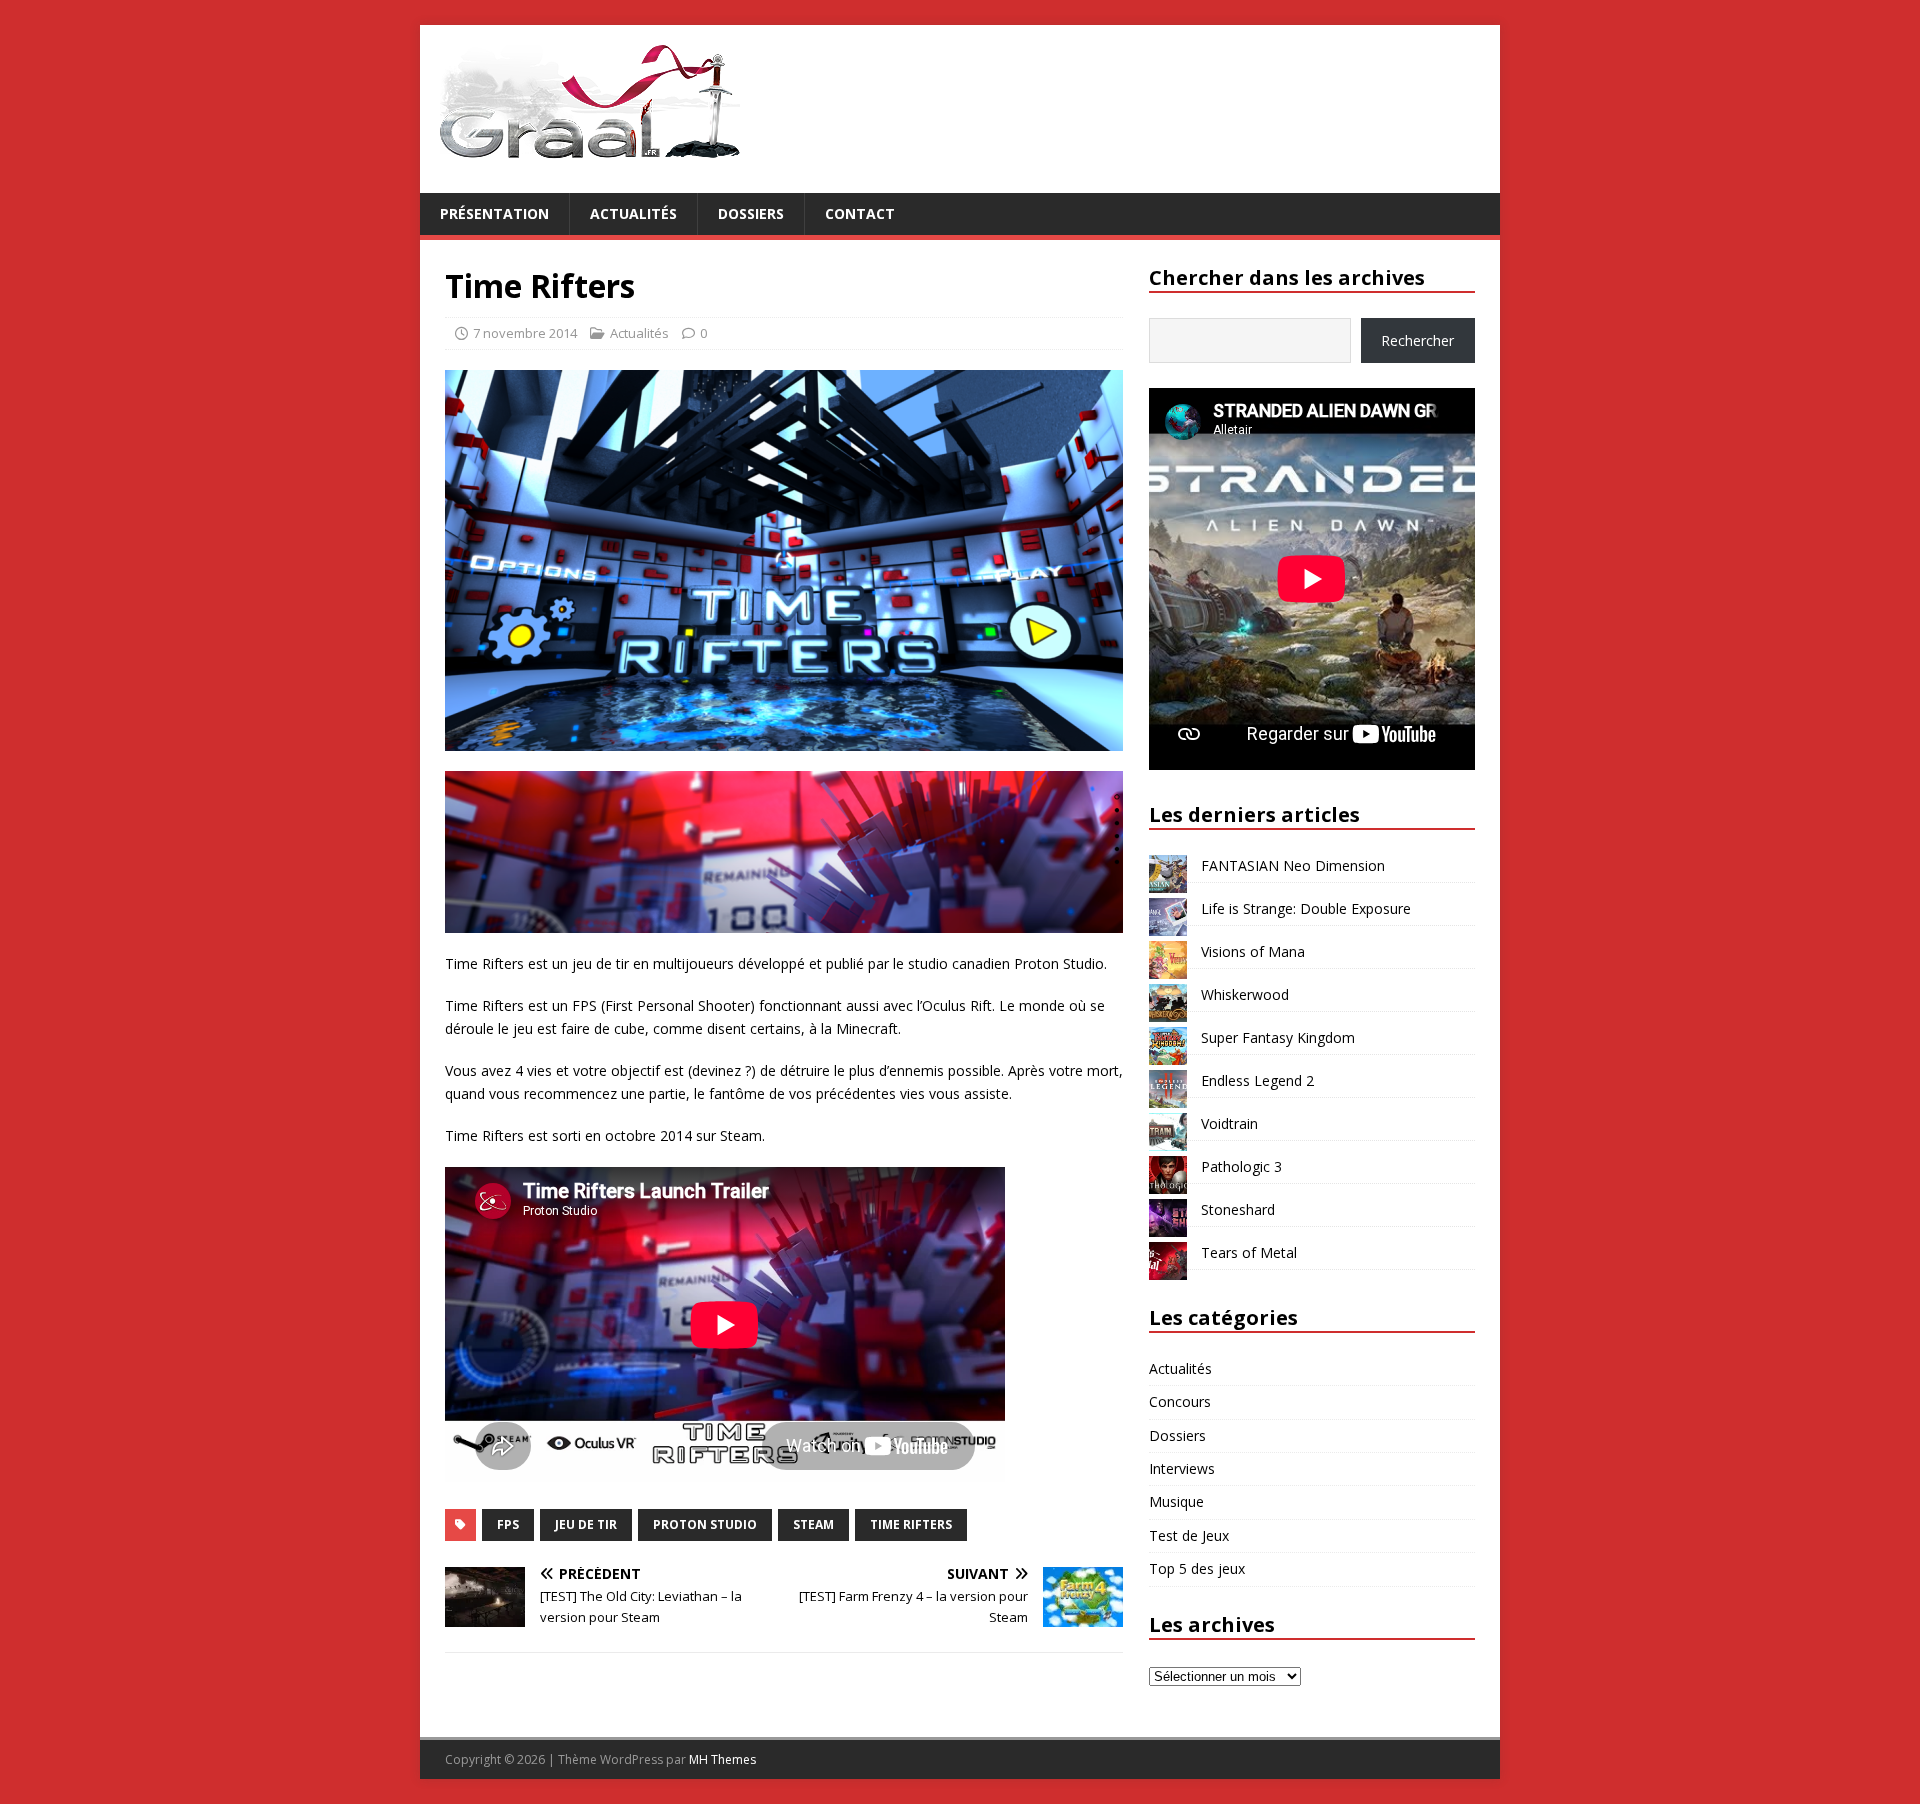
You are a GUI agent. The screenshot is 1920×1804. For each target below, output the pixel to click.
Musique (1176, 1501)
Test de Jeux (1189, 1535)
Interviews (1182, 1468)
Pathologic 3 (1241, 1166)
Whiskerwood (1245, 994)
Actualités (633, 213)
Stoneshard (1238, 1209)
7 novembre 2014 (525, 333)
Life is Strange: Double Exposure (1306, 908)
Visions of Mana (1253, 951)
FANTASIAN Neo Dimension (1293, 865)
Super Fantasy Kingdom (1278, 1037)
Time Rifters (911, 1524)
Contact (860, 213)
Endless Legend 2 (1257, 1080)
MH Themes (722, 1759)
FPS (508, 1524)
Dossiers (751, 213)
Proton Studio (705, 1524)
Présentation (494, 213)
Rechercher (1417, 340)
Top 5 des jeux (1197, 1568)
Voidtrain (1229, 1123)
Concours (1180, 1401)
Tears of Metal (1249, 1252)
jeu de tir (586, 1524)
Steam (813, 1524)
